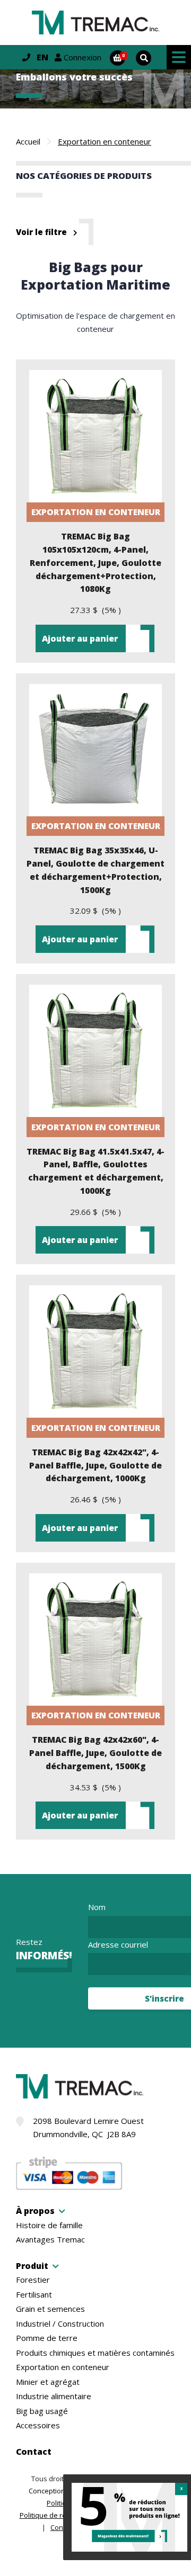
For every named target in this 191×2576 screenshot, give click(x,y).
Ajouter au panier (80, 638)
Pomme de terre (47, 2338)
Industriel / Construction (60, 2324)
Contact (34, 2452)
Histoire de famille (49, 2225)
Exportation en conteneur (63, 2367)
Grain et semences (50, 2309)
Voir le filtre (41, 232)
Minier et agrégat (48, 2382)
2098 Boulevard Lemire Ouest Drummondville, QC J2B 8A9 (88, 2127)
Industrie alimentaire (54, 2396)
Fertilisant (34, 2295)
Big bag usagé (42, 2411)
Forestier (33, 2280)
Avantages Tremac (50, 2240)
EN (42, 57)
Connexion (81, 57)
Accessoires (38, 2425)
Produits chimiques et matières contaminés (95, 2353)
